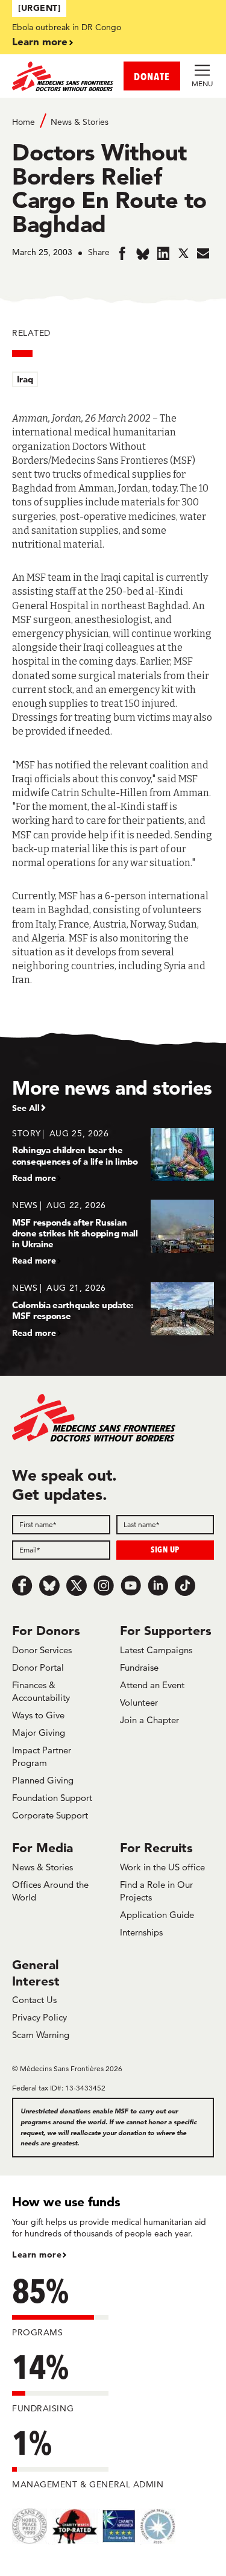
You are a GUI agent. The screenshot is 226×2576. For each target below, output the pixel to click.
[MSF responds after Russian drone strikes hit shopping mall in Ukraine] (113, 1233)
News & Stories (80, 122)
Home (24, 122)
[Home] (63, 76)
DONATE (152, 76)
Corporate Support (50, 1815)
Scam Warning (41, 2035)
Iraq (25, 379)
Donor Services (42, 1650)
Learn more (40, 41)
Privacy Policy (39, 2017)
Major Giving (39, 1733)
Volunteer (139, 1702)
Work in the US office (162, 1867)
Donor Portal (38, 1667)
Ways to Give (38, 1715)
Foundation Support (52, 1798)
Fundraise (139, 1667)
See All (26, 1108)
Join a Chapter (149, 1720)
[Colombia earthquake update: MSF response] (113, 1310)
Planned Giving (43, 1780)
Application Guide (157, 1915)
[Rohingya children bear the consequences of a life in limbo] (113, 1155)
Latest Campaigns (156, 1650)
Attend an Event (152, 1685)
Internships (141, 1932)
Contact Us (34, 2000)
